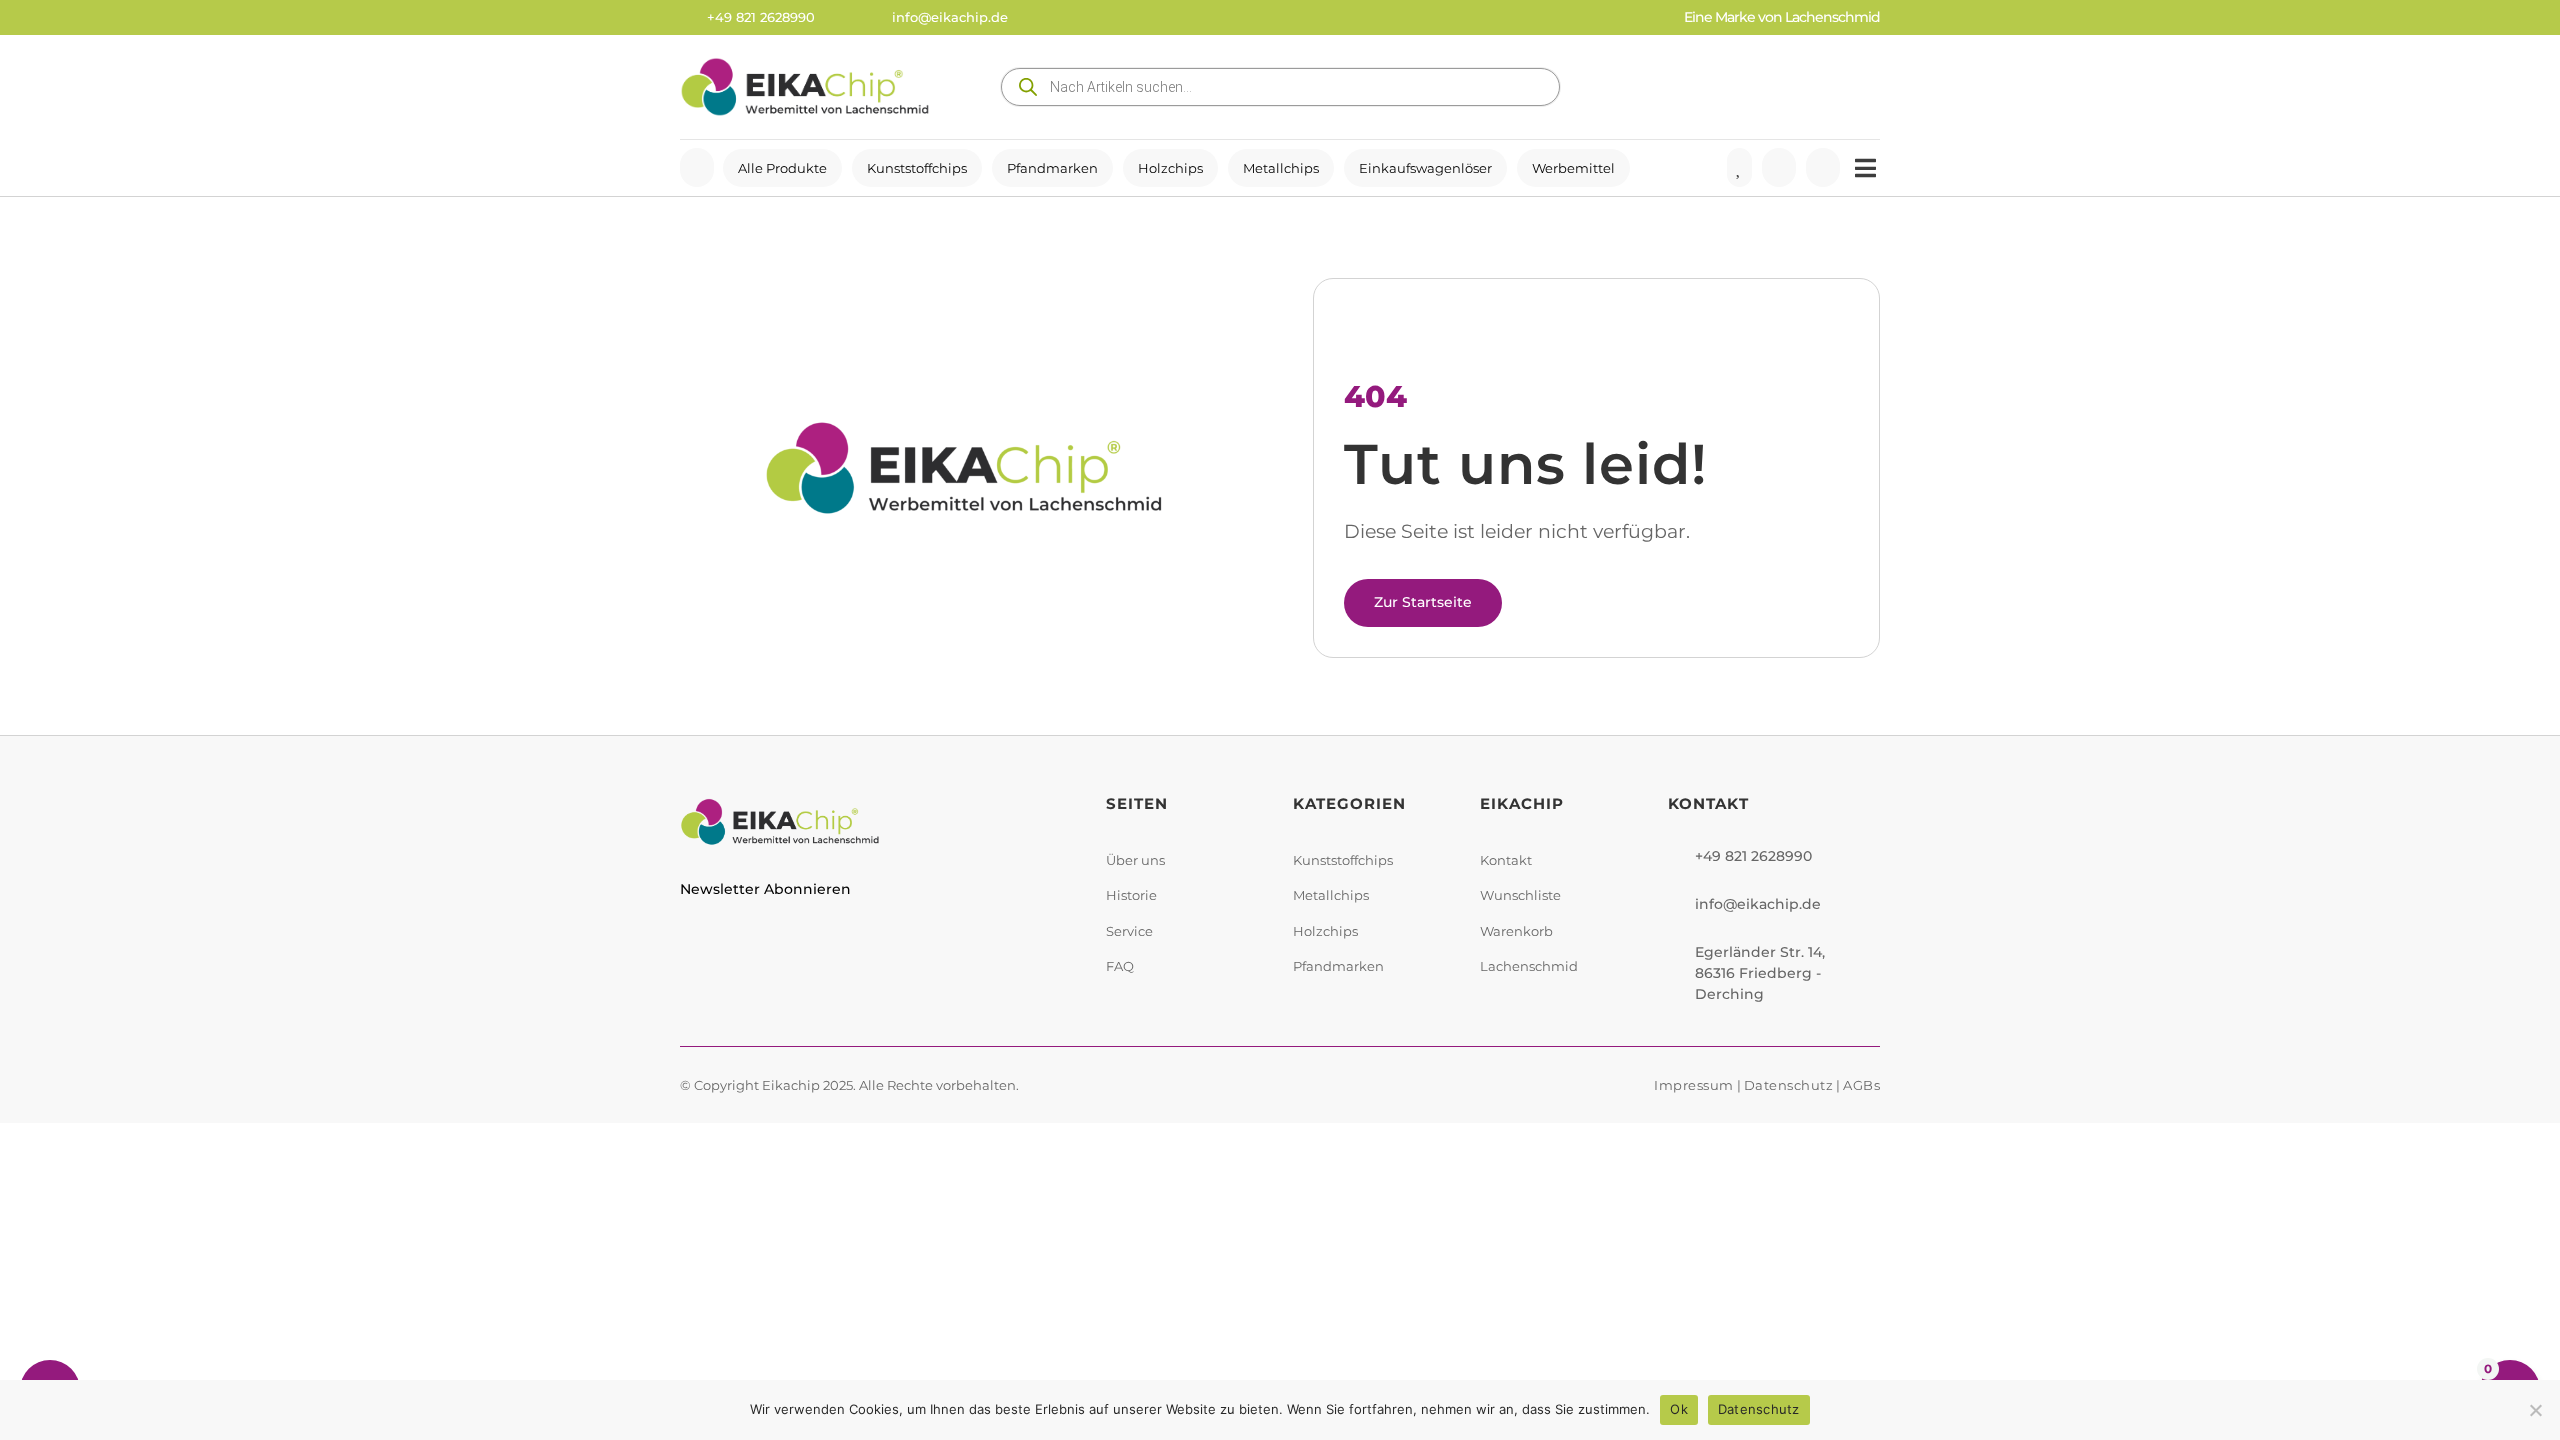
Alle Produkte (782, 168)
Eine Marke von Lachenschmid (1782, 17)
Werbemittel (1573, 168)
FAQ (1120, 966)
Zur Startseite (1423, 602)
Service (1129, 931)
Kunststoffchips (917, 168)
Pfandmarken (1052, 168)
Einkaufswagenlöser (1425, 168)
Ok (1679, 1409)
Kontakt (1506, 860)
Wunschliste (1520, 895)
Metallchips (1281, 168)
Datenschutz (1789, 1085)
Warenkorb (1516, 931)
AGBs (1861, 1085)
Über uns (1135, 860)
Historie (1131, 895)
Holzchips (1170, 168)
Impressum (1694, 1085)
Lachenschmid (1529, 966)
